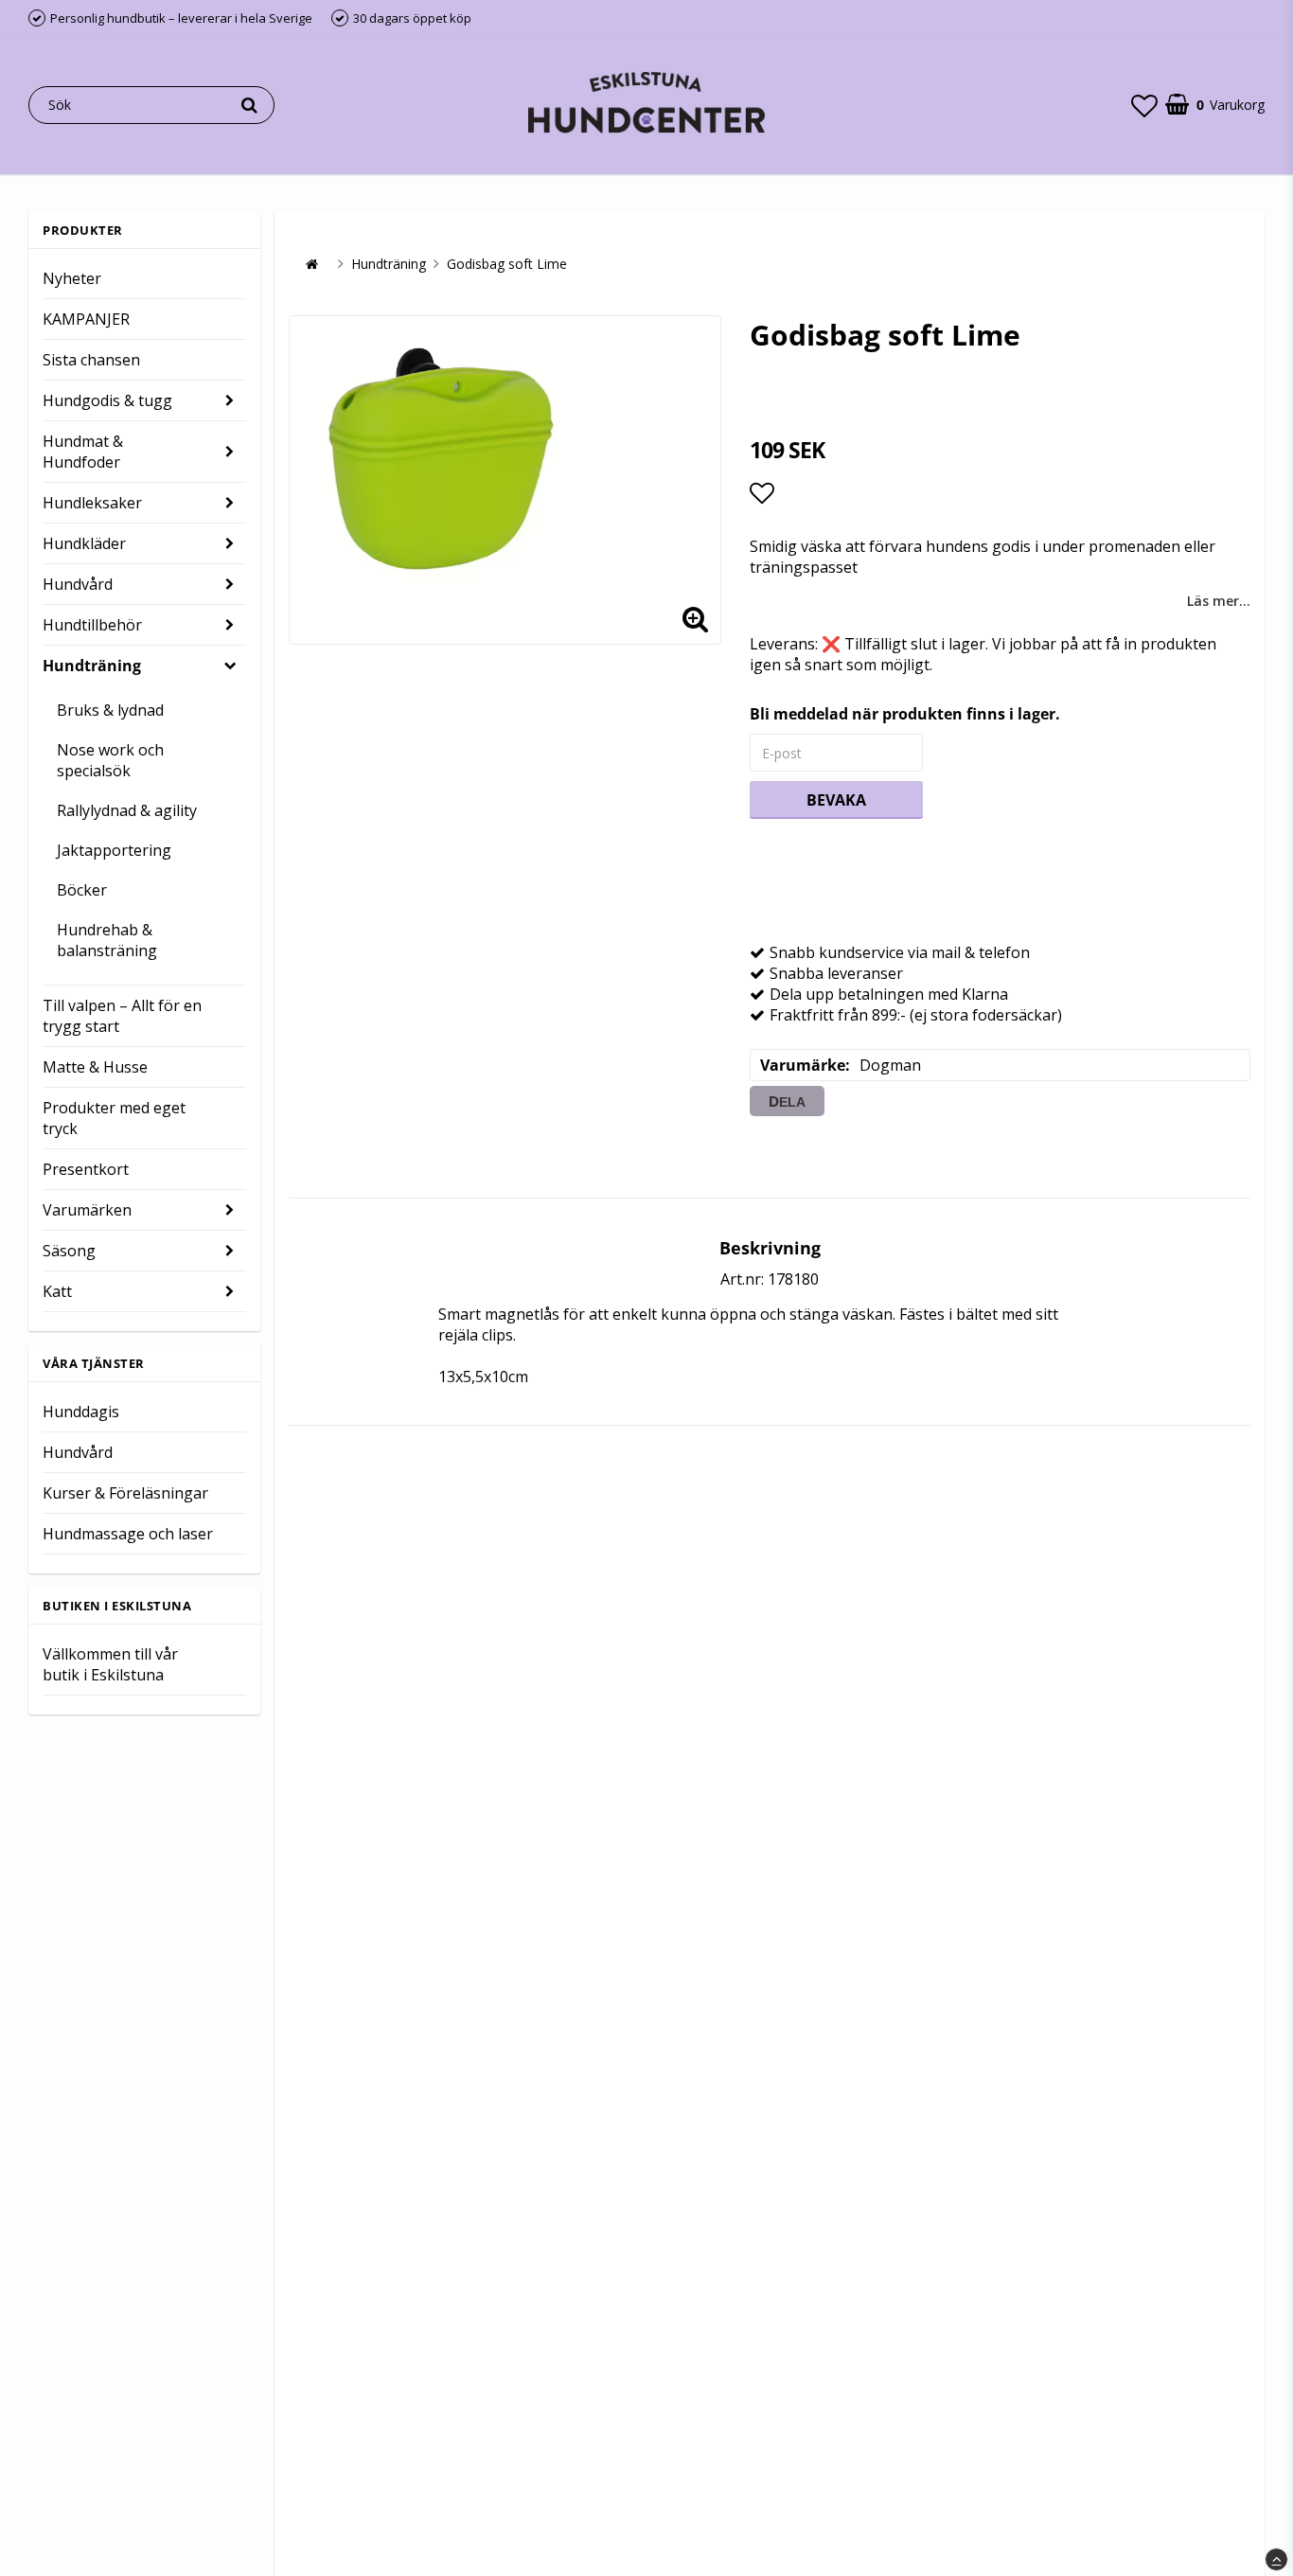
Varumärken (87, 1210)
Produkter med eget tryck (114, 1118)
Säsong (69, 1251)
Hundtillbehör (92, 625)
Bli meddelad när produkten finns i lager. (905, 714)
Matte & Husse (95, 1067)
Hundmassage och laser (128, 1534)
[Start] (311, 264)
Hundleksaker (92, 503)
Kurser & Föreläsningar (125, 1493)
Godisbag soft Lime (507, 264)
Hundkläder (84, 543)
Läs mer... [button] (1219, 601)
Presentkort (86, 1169)
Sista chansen (91, 360)
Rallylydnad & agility (127, 810)
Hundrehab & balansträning (107, 940)
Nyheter (72, 278)
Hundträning (92, 666)
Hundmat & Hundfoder (83, 452)
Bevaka (836, 800)
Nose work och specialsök (110, 760)
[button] (1144, 105)
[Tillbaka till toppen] (1276, 2559)
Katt (57, 1291)
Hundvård (78, 584)
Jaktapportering (114, 850)
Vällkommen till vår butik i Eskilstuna (110, 1664)
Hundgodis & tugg (107, 400)
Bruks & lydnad (110, 710)
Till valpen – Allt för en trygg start (122, 1016)
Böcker (82, 890)
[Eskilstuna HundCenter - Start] (646, 105)
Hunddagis (81, 1412)
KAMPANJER (86, 319)
